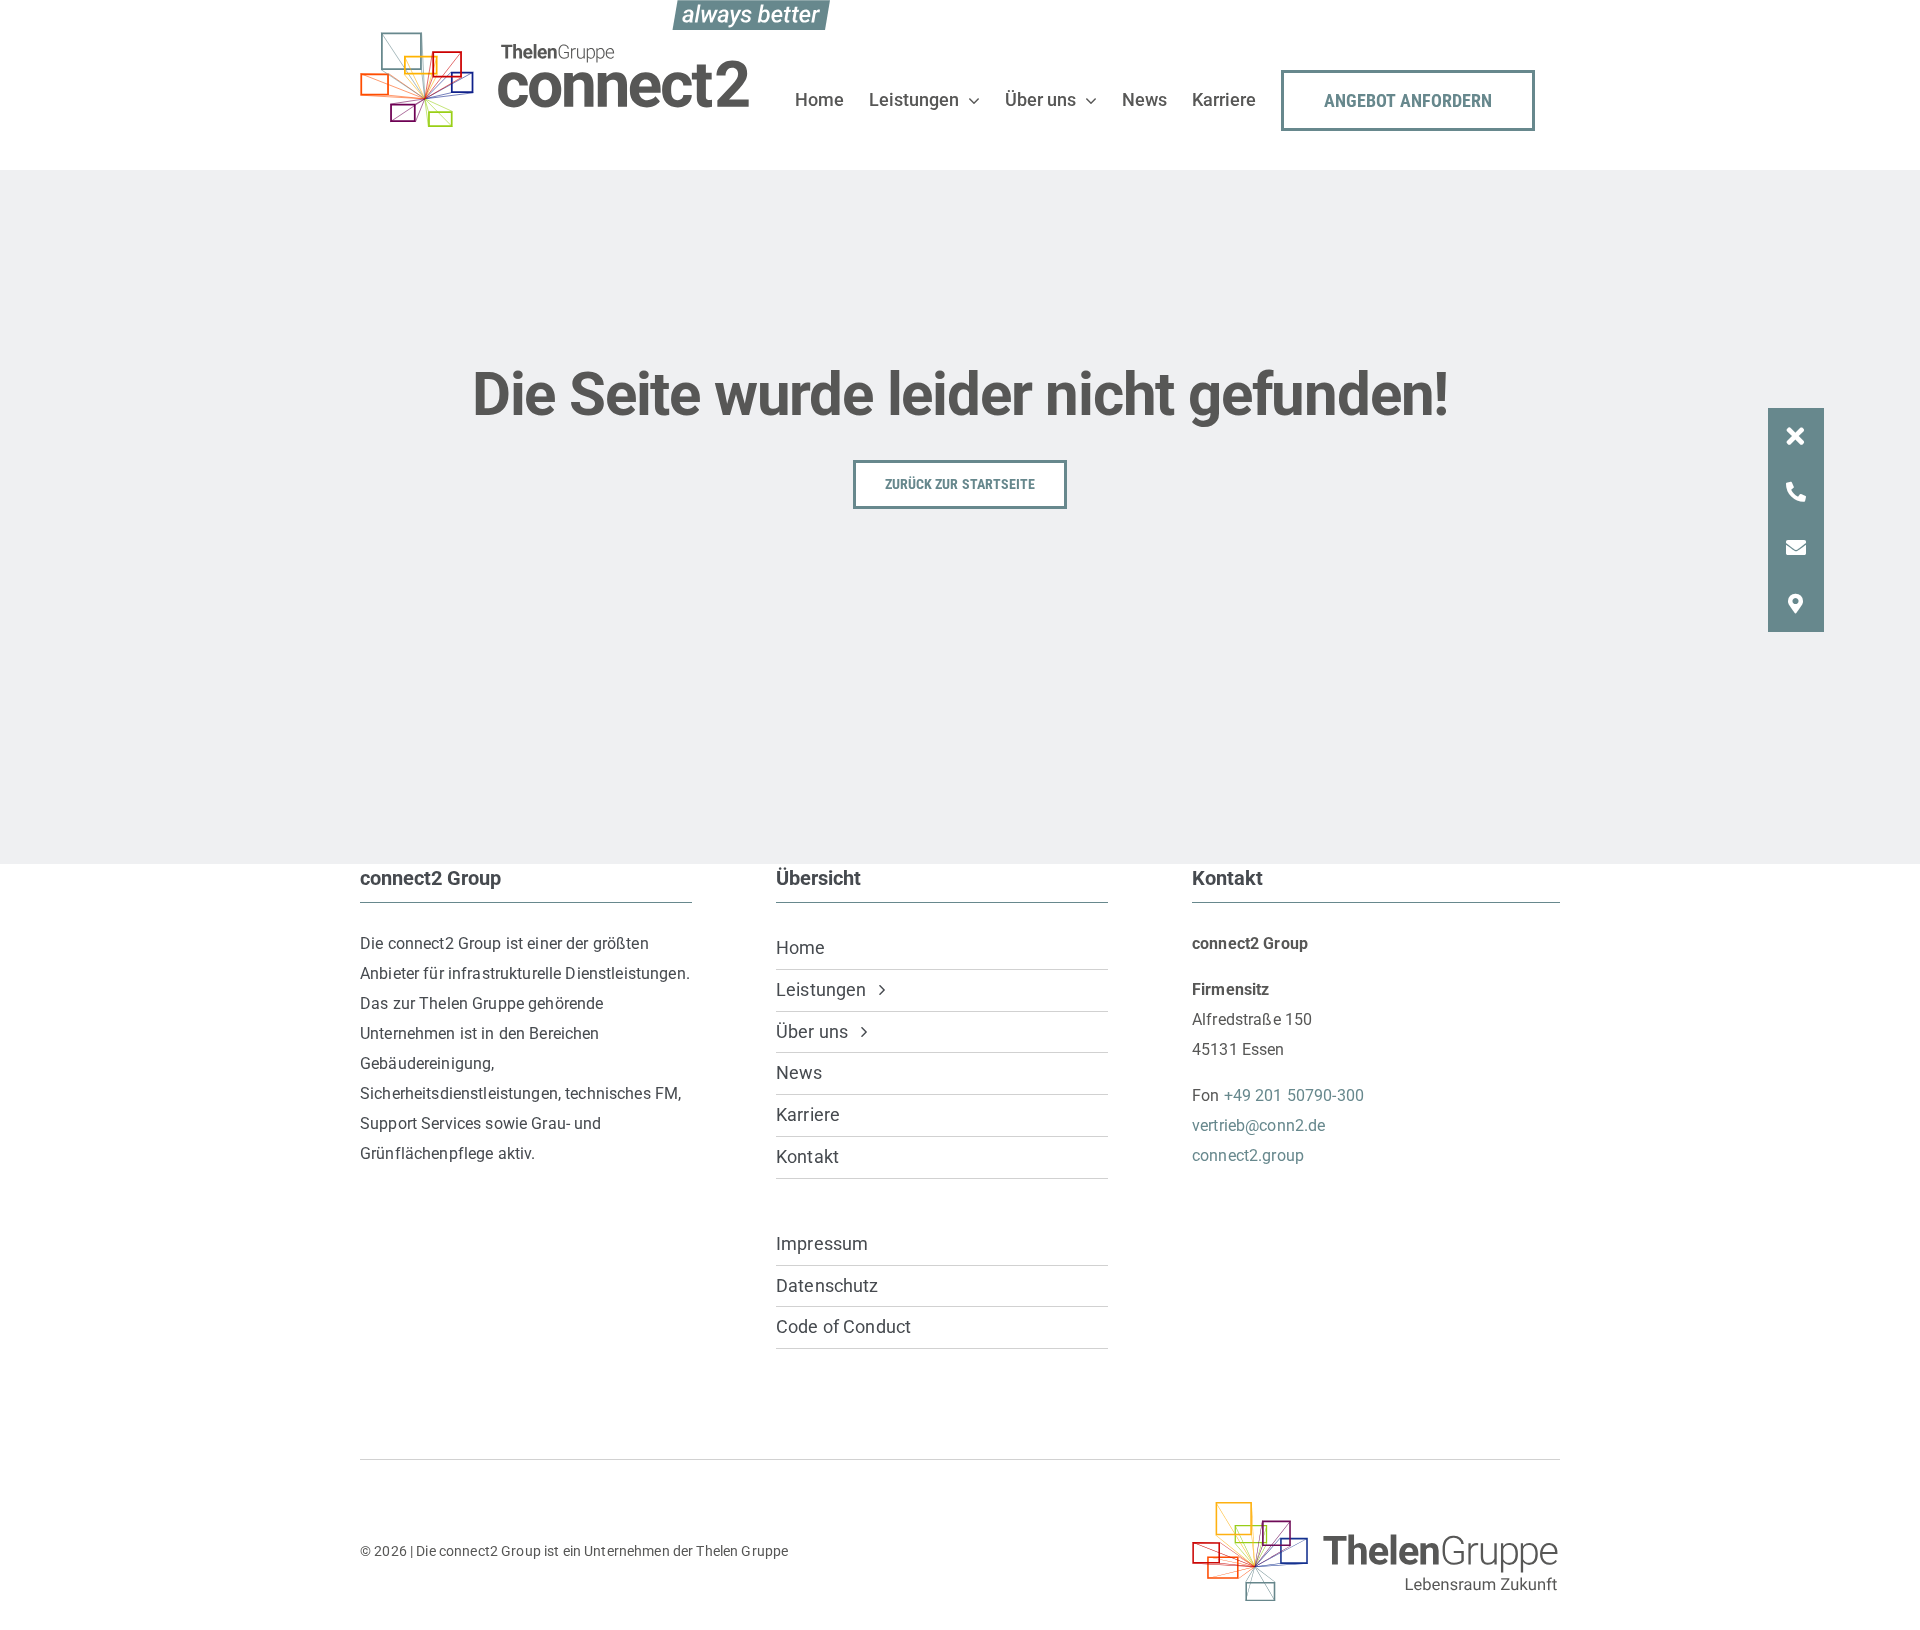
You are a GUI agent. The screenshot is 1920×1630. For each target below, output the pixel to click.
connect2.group (1248, 1155)
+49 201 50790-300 (1294, 1095)
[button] (1796, 436)
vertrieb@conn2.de (1258, 1125)
